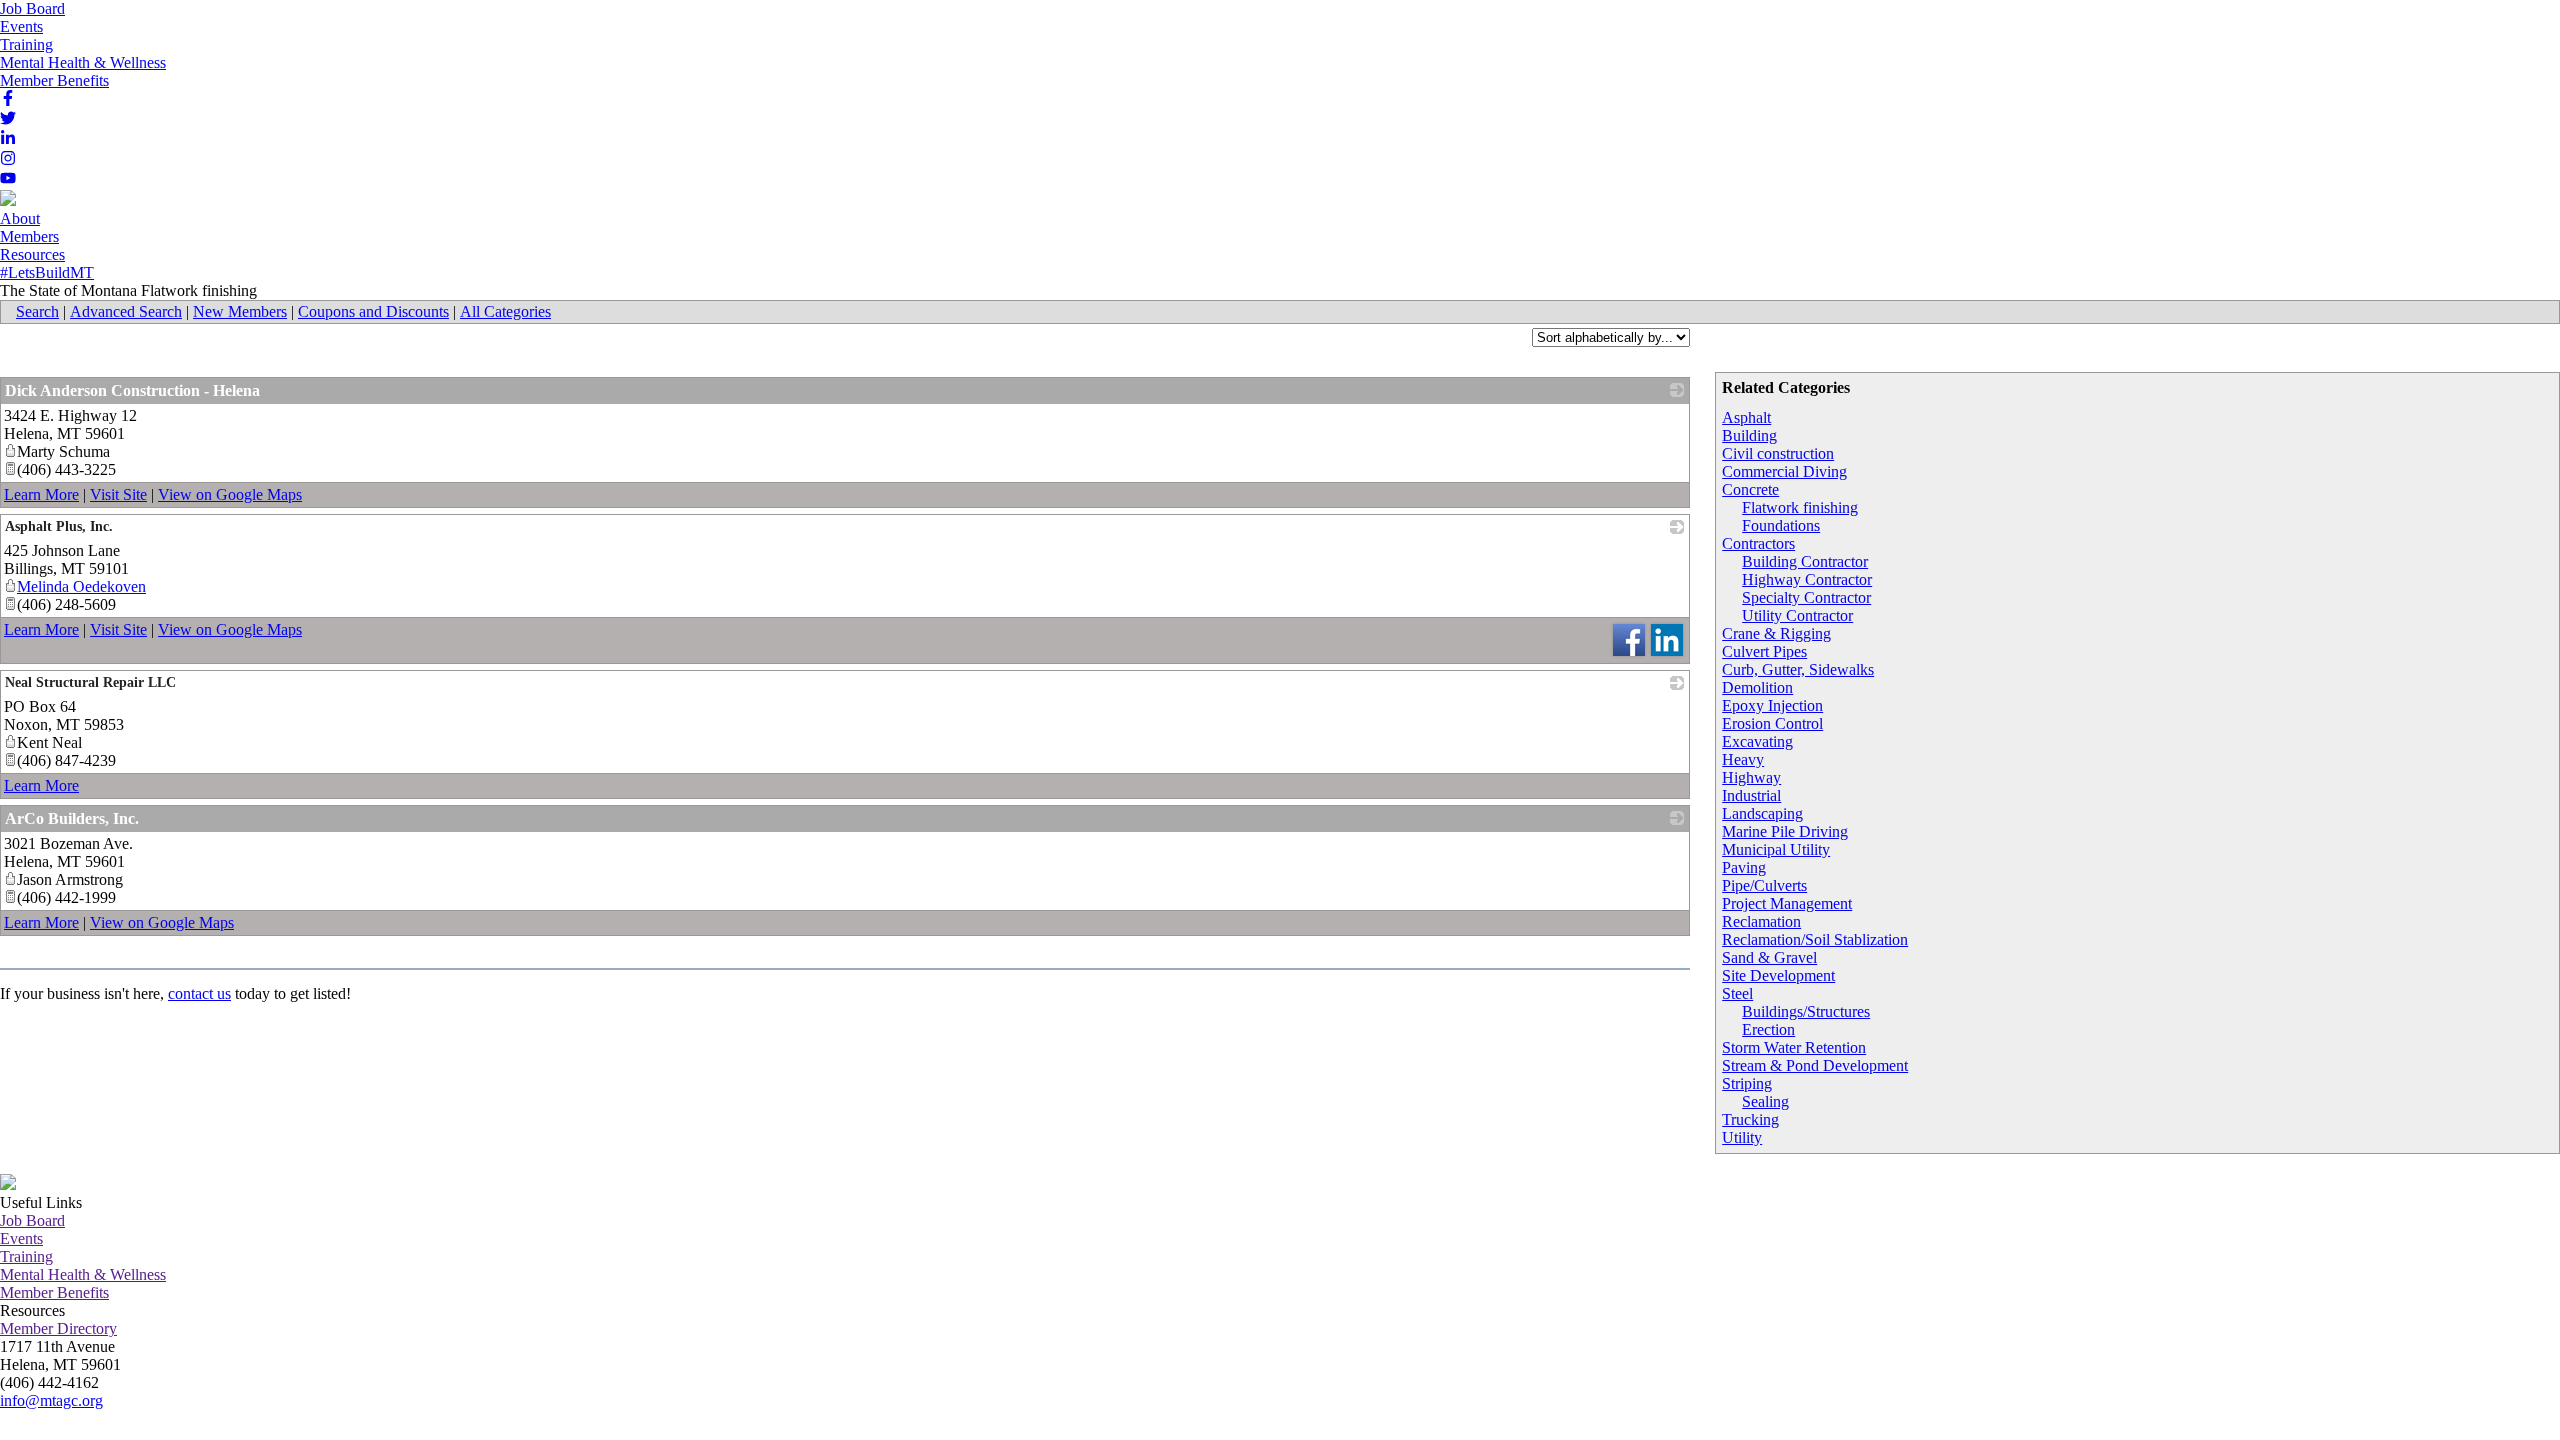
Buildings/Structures (1806, 1011)
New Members (240, 311)
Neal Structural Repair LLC (90, 682)
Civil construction (1778, 453)
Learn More (41, 494)
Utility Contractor (1797, 615)
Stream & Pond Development (1815, 1065)
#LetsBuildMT (47, 272)
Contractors (1758, 543)
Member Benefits (54, 80)
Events (21, 26)
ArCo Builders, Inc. (72, 818)
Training (26, 44)
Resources (32, 254)
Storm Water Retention (1794, 1047)
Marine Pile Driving (1785, 831)
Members (29, 236)
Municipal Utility (1776, 849)
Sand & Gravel (1769, 957)
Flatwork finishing (1800, 507)
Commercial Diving (1784, 471)
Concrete (1750, 489)
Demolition (1757, 687)
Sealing (1765, 1101)
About (20, 218)
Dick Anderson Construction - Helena (132, 390)
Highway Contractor (1807, 579)
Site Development (1778, 975)
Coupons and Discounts (373, 311)
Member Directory (58, 1328)
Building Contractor (1805, 561)
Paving (1744, 867)
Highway (1751, 777)
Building (1749, 435)
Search (37, 311)
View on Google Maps (230, 494)
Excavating (1757, 741)
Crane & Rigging (1776, 633)
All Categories (505, 311)
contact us (199, 993)
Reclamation (1761, 921)
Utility (1742, 1137)
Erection (1768, 1029)
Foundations (1781, 525)
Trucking (1750, 1119)
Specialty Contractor (1806, 597)
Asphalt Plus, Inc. (59, 526)
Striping (1747, 1083)
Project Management (1787, 903)
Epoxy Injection (1772, 705)
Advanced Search (126, 311)
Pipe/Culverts (1764, 885)
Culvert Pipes (1764, 651)
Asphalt (1746, 417)
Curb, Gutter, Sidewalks (1798, 669)
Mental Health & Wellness (83, 62)
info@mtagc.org (51, 1400)
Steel (1737, 993)
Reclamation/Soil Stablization (1815, 939)
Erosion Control (1772, 723)
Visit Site (118, 494)
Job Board (32, 8)
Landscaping (1762, 813)
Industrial (1751, 795)
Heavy (1743, 759)
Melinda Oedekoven (81, 586)
